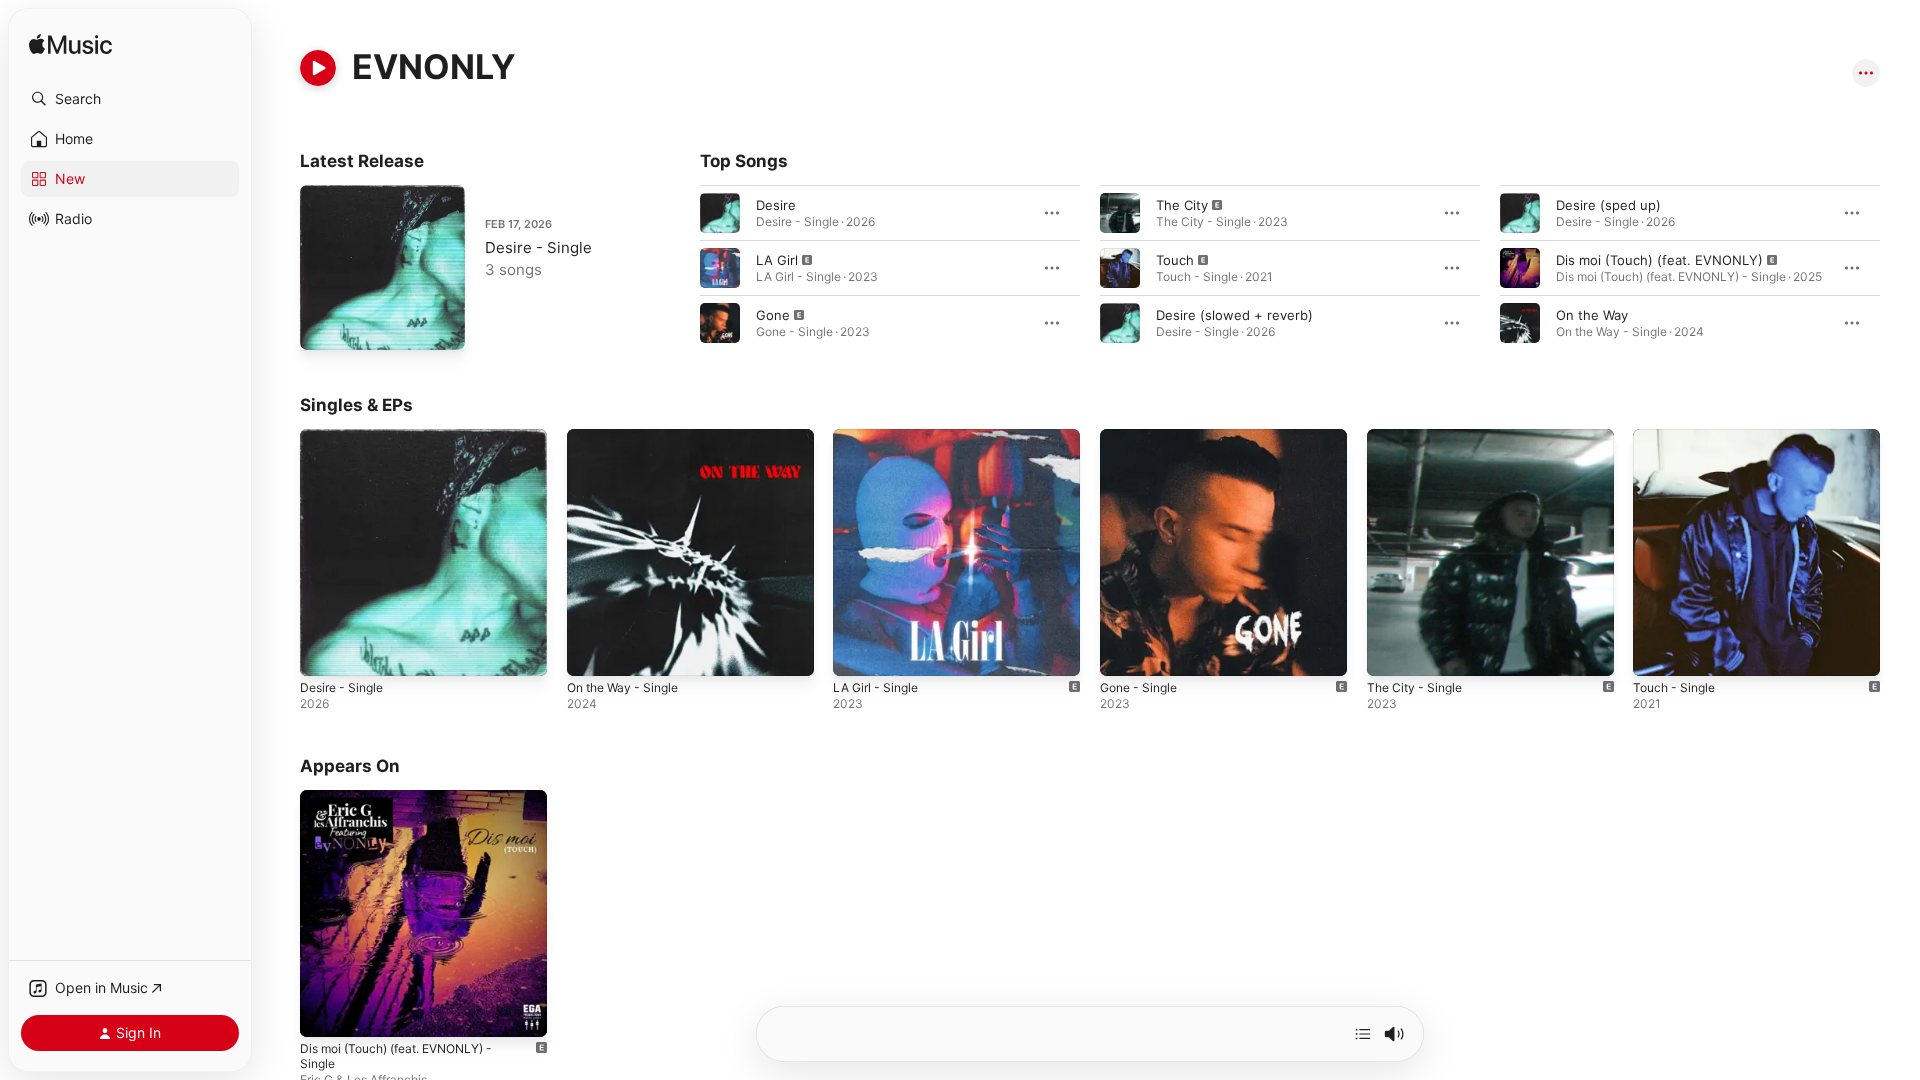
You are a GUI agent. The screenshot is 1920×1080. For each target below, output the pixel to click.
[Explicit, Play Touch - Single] (1658, 651)
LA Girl (777, 260)
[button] (130, 99)
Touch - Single (1678, 437)
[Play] (318, 68)
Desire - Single (538, 247)
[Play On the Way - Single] (592, 651)
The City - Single (1419, 437)
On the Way (1592, 315)
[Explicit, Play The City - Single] (1392, 651)
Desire (776, 205)
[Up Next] (1363, 1034)
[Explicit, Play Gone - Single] (1125, 651)
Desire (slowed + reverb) (1234, 315)
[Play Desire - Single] (325, 325)
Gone (773, 315)
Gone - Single (1143, 437)
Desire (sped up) (1608, 205)
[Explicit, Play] (720, 268)
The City (1182, 205)
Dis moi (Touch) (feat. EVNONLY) (1659, 260)
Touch (1175, 260)
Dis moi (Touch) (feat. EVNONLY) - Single (408, 806)
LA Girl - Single (880, 437)
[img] (70, 45)
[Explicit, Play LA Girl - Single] (858, 651)
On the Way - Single (629, 437)
